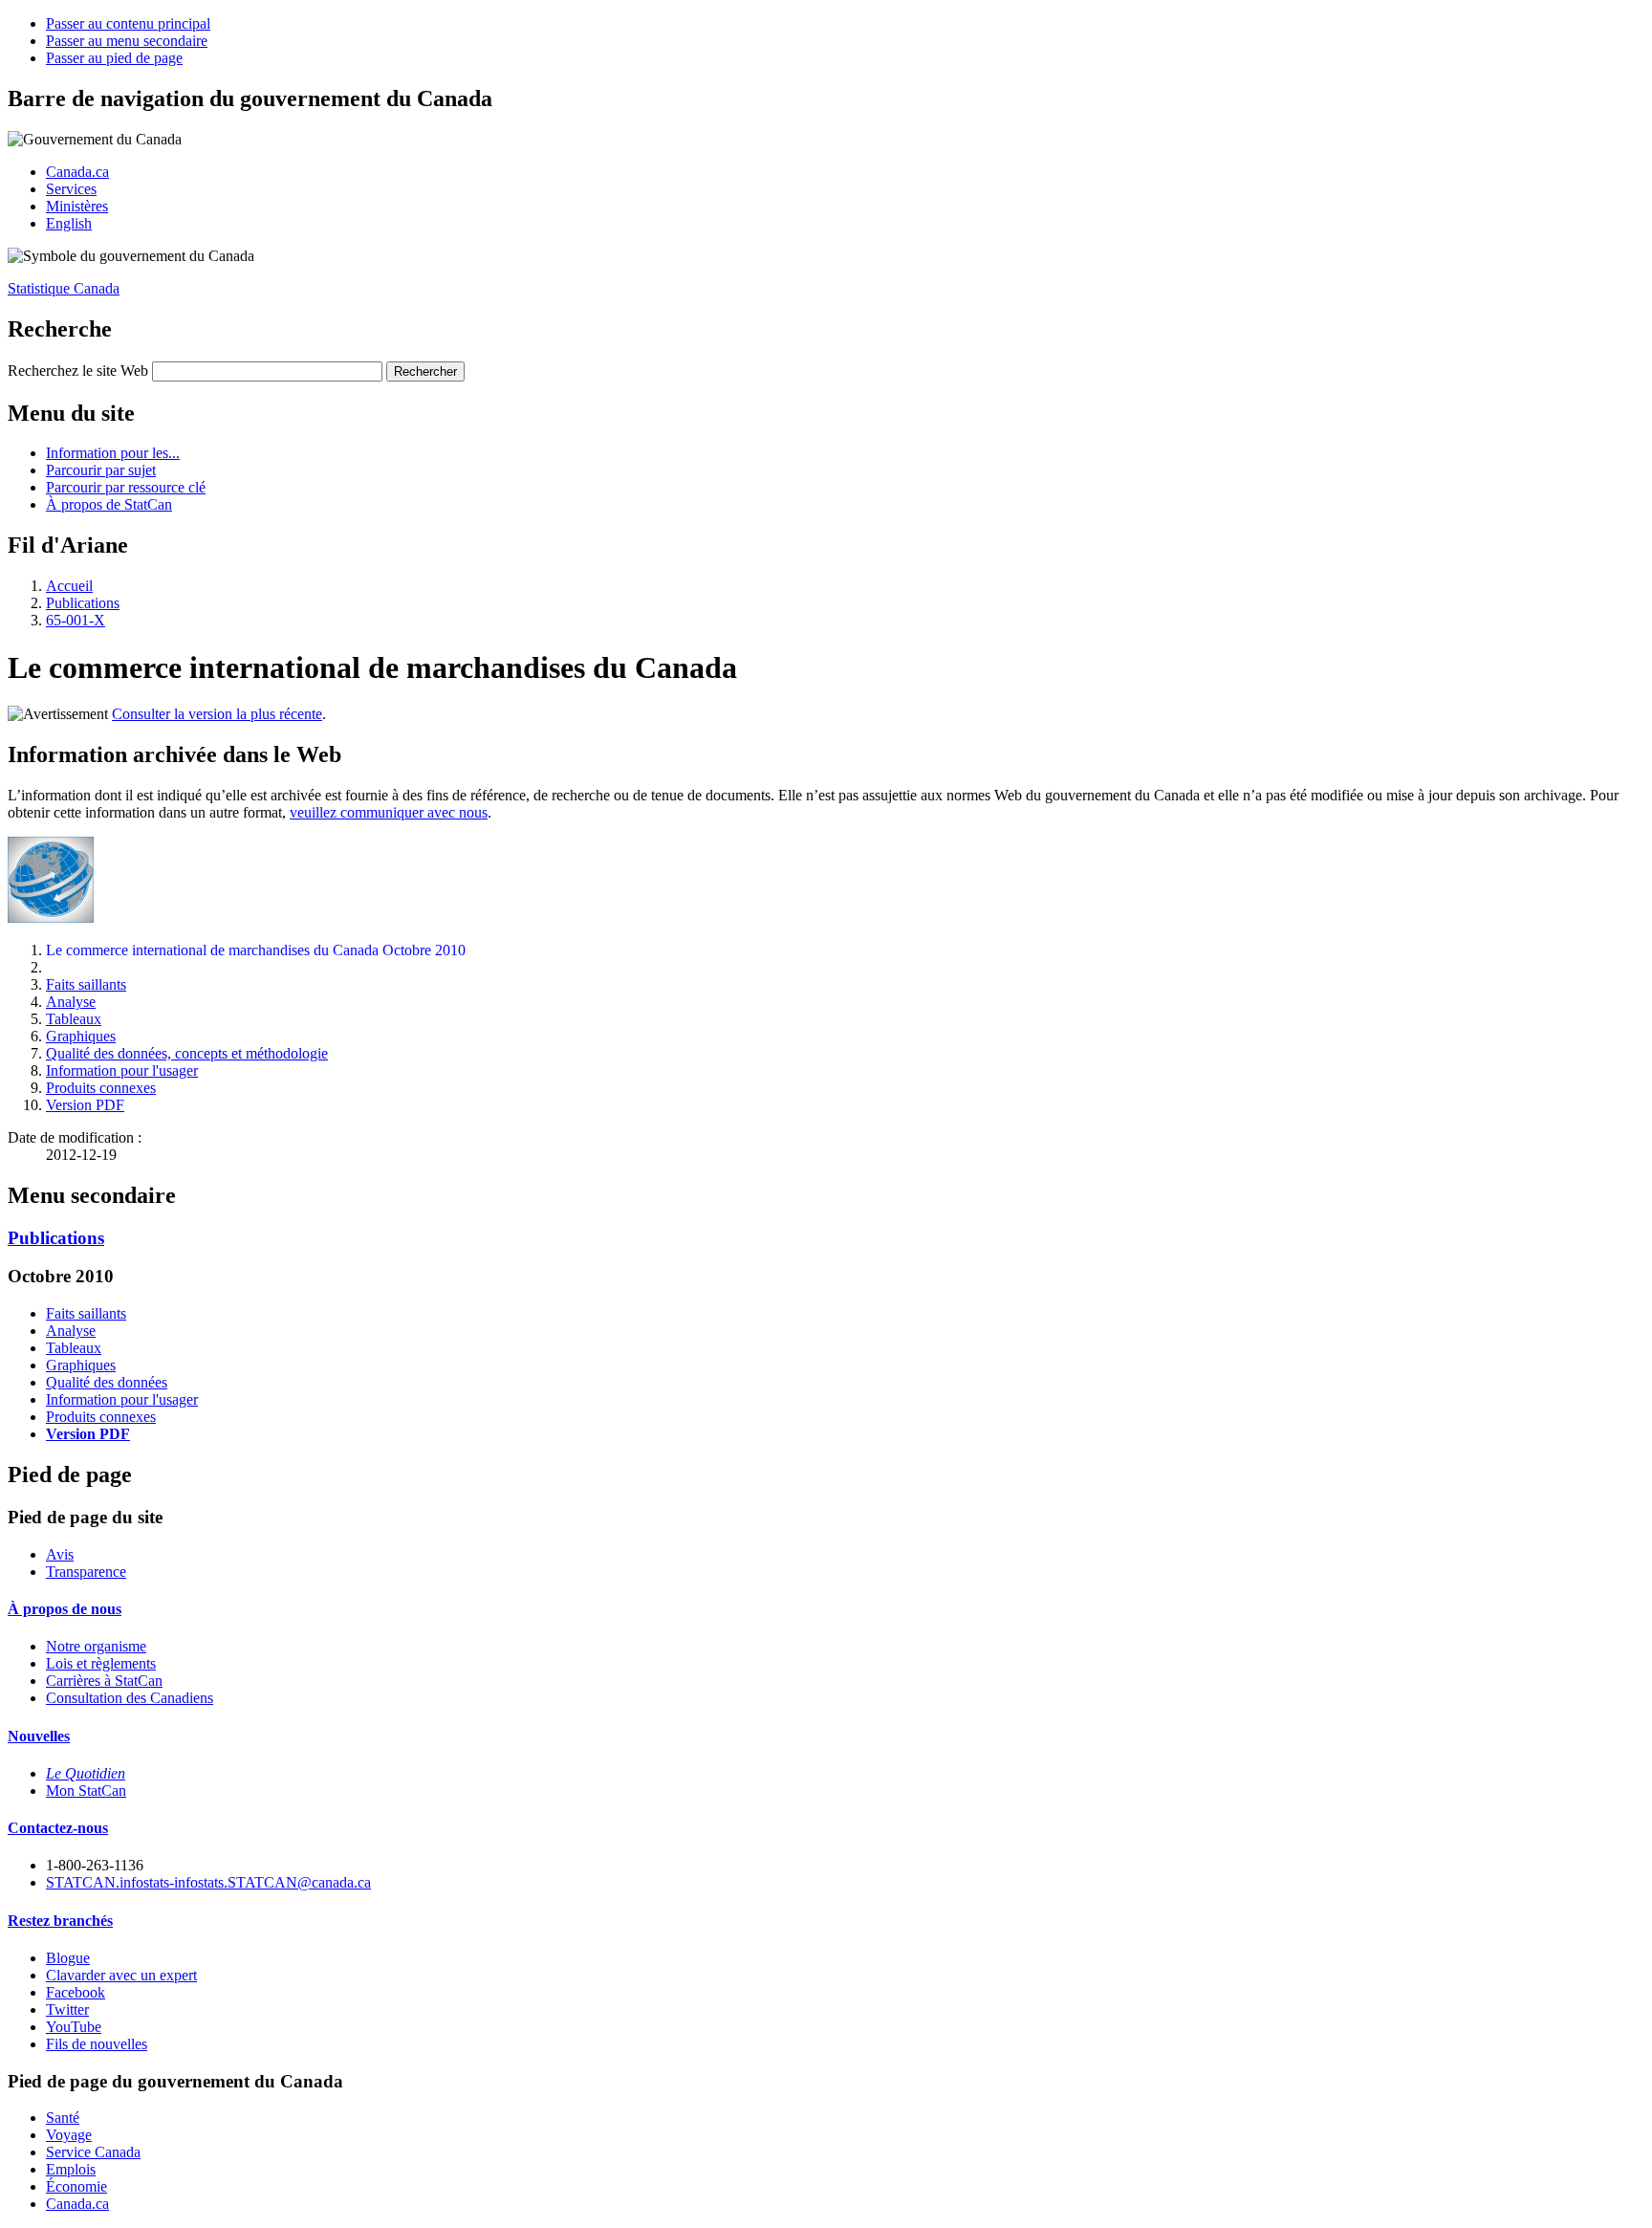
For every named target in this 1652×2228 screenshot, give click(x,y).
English (69, 223)
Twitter (67, 2010)
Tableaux (74, 1019)
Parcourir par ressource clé (126, 487)
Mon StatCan (86, 1791)
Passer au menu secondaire (127, 41)
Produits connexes (101, 1088)
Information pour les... (113, 453)
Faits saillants (86, 984)
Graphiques (81, 1036)
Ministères (77, 206)
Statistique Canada (64, 288)
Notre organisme (96, 1646)
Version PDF (85, 1105)
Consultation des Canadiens (130, 1698)
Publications (83, 603)
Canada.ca (77, 172)
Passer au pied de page (114, 58)
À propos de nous (65, 1609)
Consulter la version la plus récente (217, 714)
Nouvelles (39, 1736)
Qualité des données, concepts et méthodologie (187, 1053)
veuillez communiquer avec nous (389, 812)
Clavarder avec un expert (121, 1975)
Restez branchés (60, 1921)
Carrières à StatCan (104, 1681)
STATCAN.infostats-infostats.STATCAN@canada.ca (208, 1882)
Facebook (76, 1992)
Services (71, 189)
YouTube (74, 2027)
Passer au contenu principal (128, 23)
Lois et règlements (101, 1663)
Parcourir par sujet (101, 470)
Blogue (68, 1958)
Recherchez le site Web (78, 371)
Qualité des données (107, 1382)
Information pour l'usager (122, 1070)
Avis (60, 1554)
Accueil (69, 586)
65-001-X (76, 620)
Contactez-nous (58, 1828)
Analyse (71, 1002)
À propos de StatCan (109, 504)
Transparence (86, 1572)
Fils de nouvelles (97, 2044)
